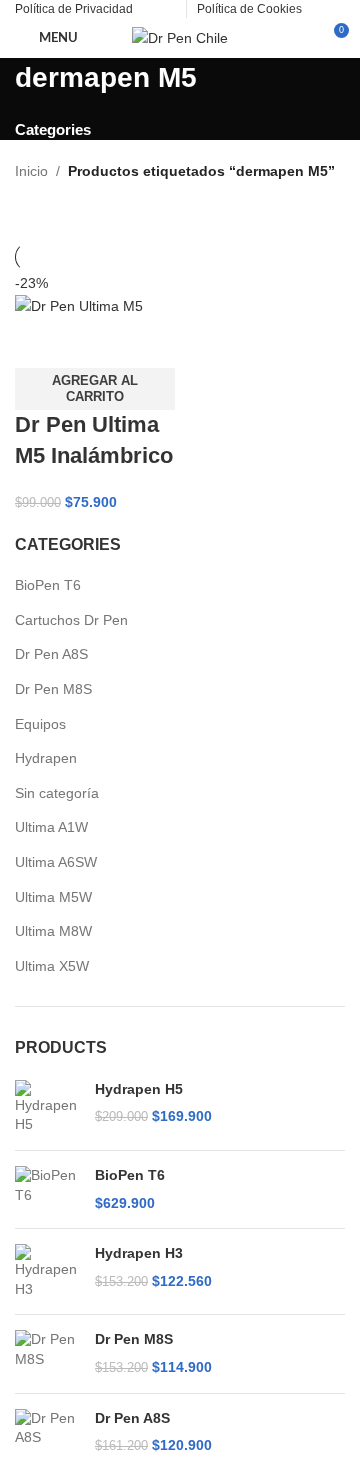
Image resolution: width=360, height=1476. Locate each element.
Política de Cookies (249, 9)
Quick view (94, 343)
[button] (95, 389)
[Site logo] (180, 37)
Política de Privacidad (74, 9)
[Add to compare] (40, 343)
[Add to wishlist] (148, 343)
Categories (53, 129)
